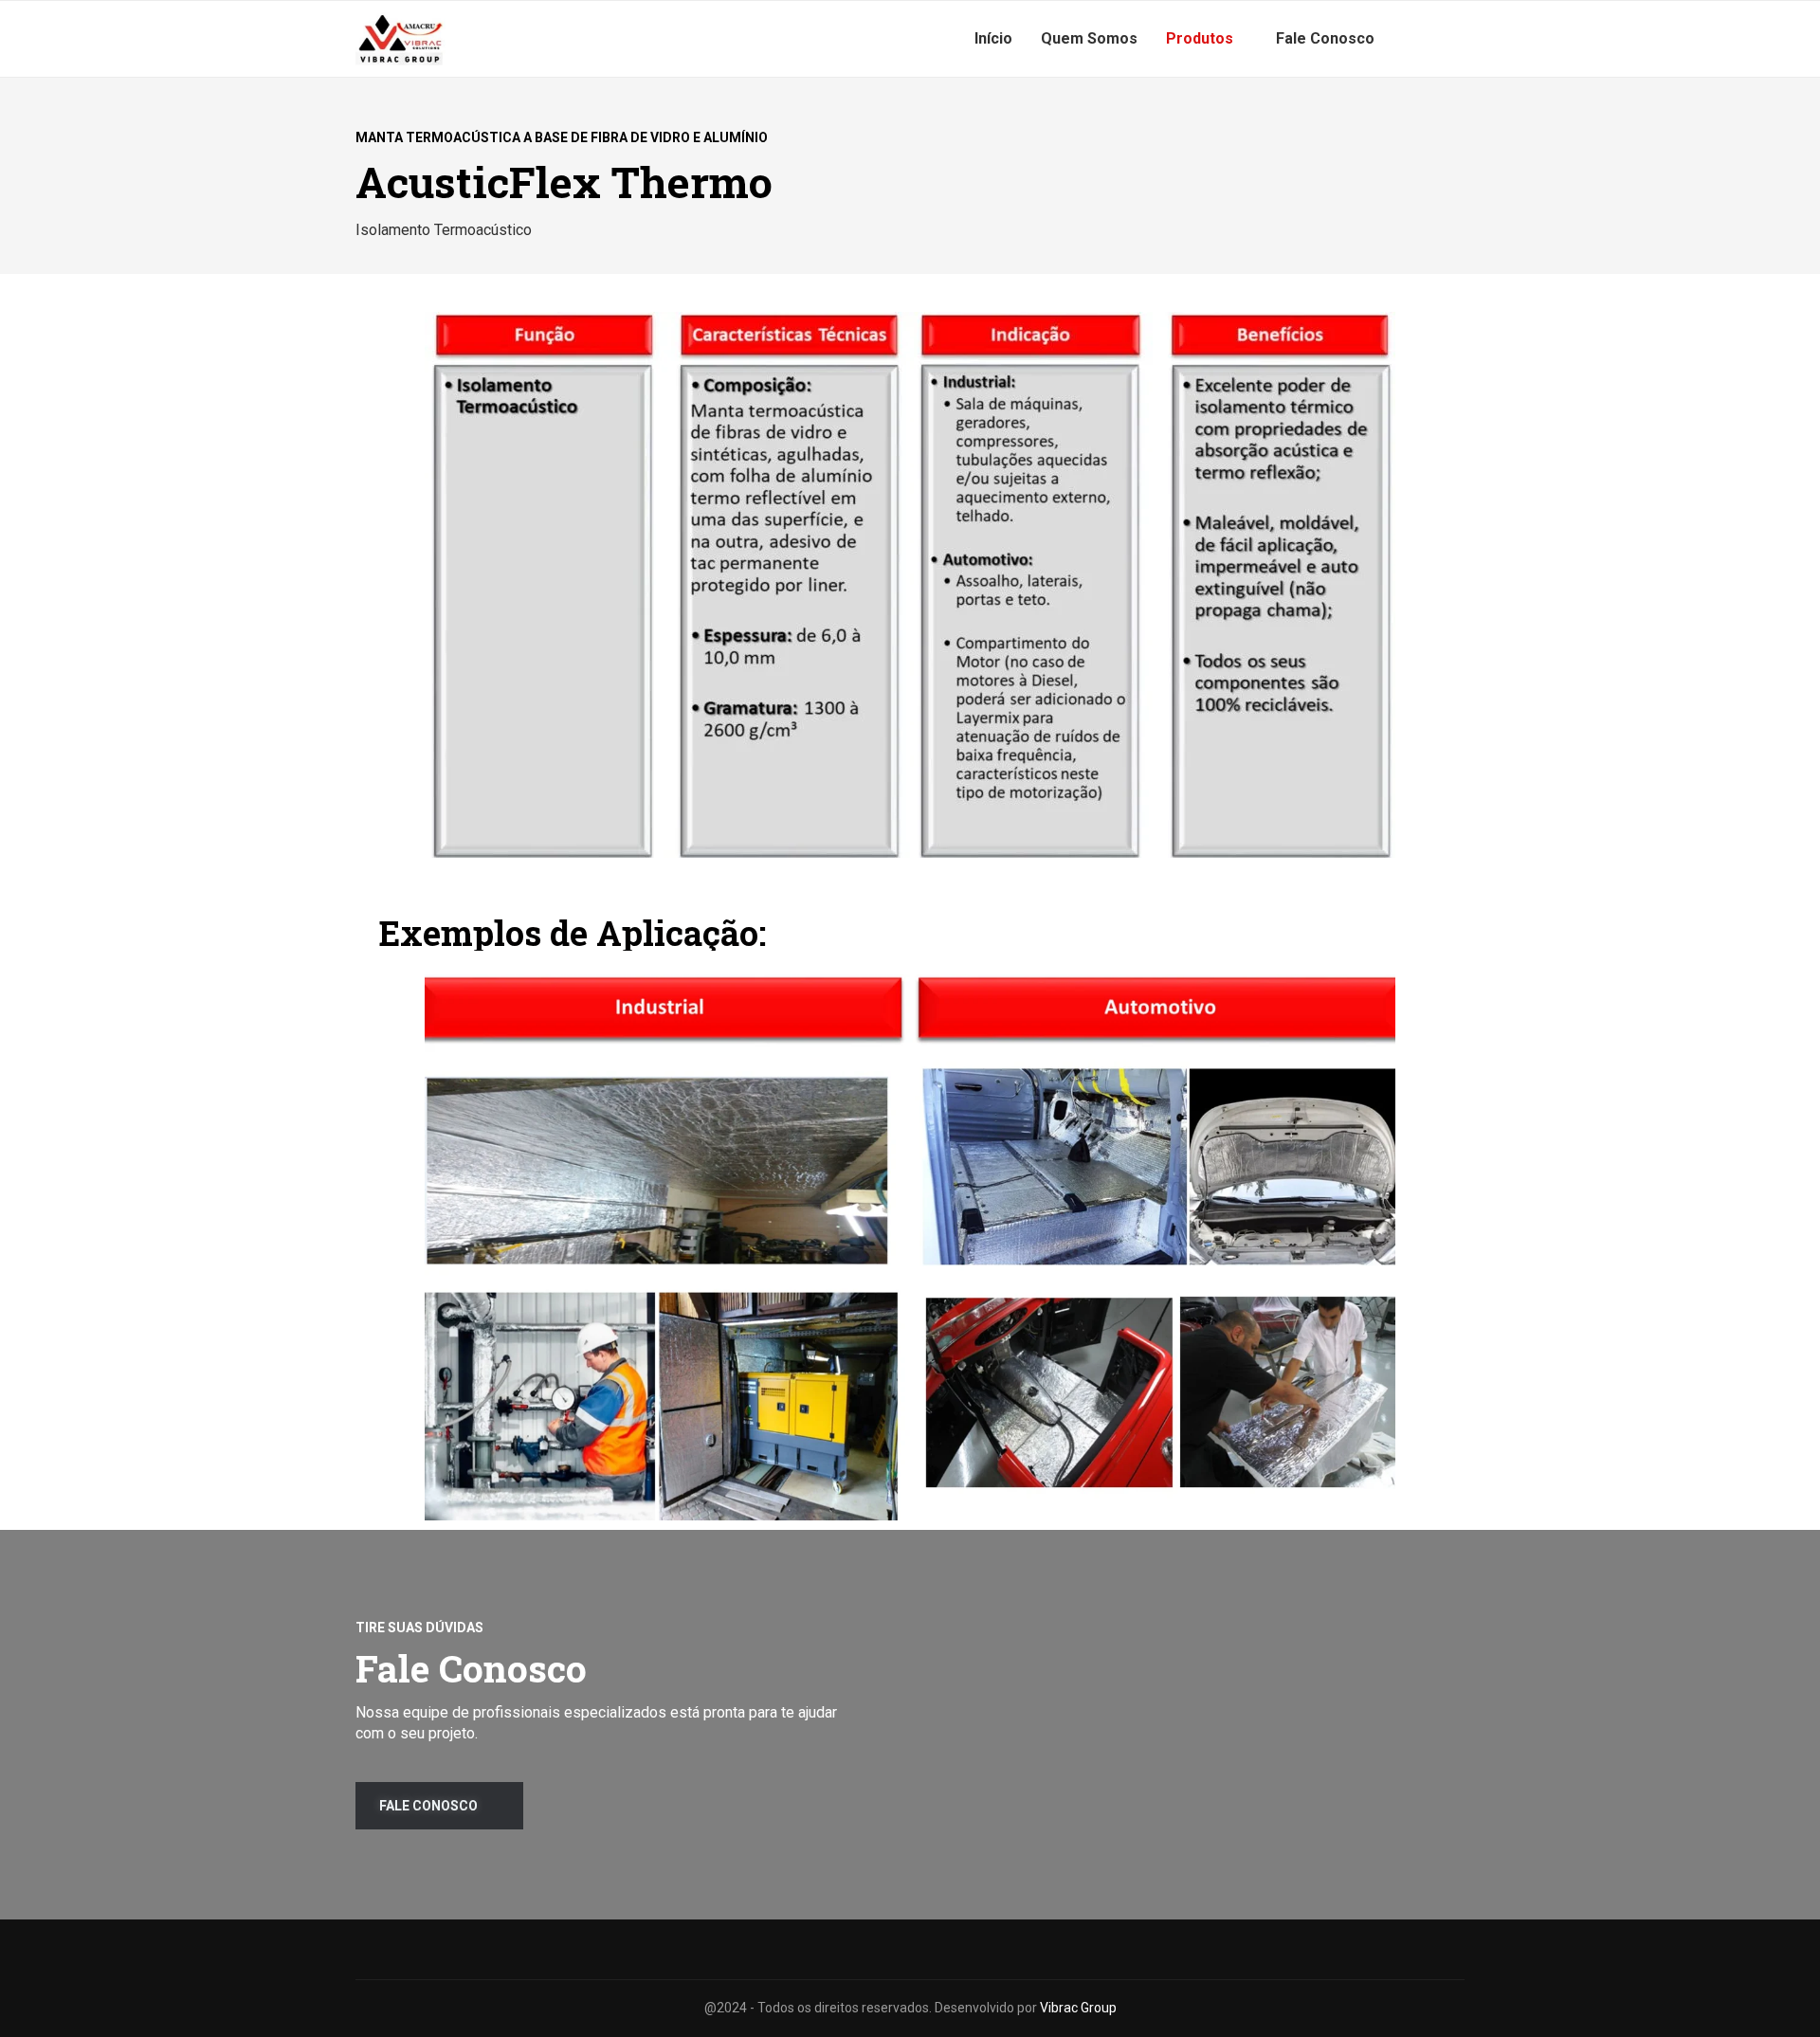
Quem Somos (1089, 38)
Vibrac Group (1078, 2008)
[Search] (1455, 39)
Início (993, 38)
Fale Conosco (1325, 38)
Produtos (1200, 38)
